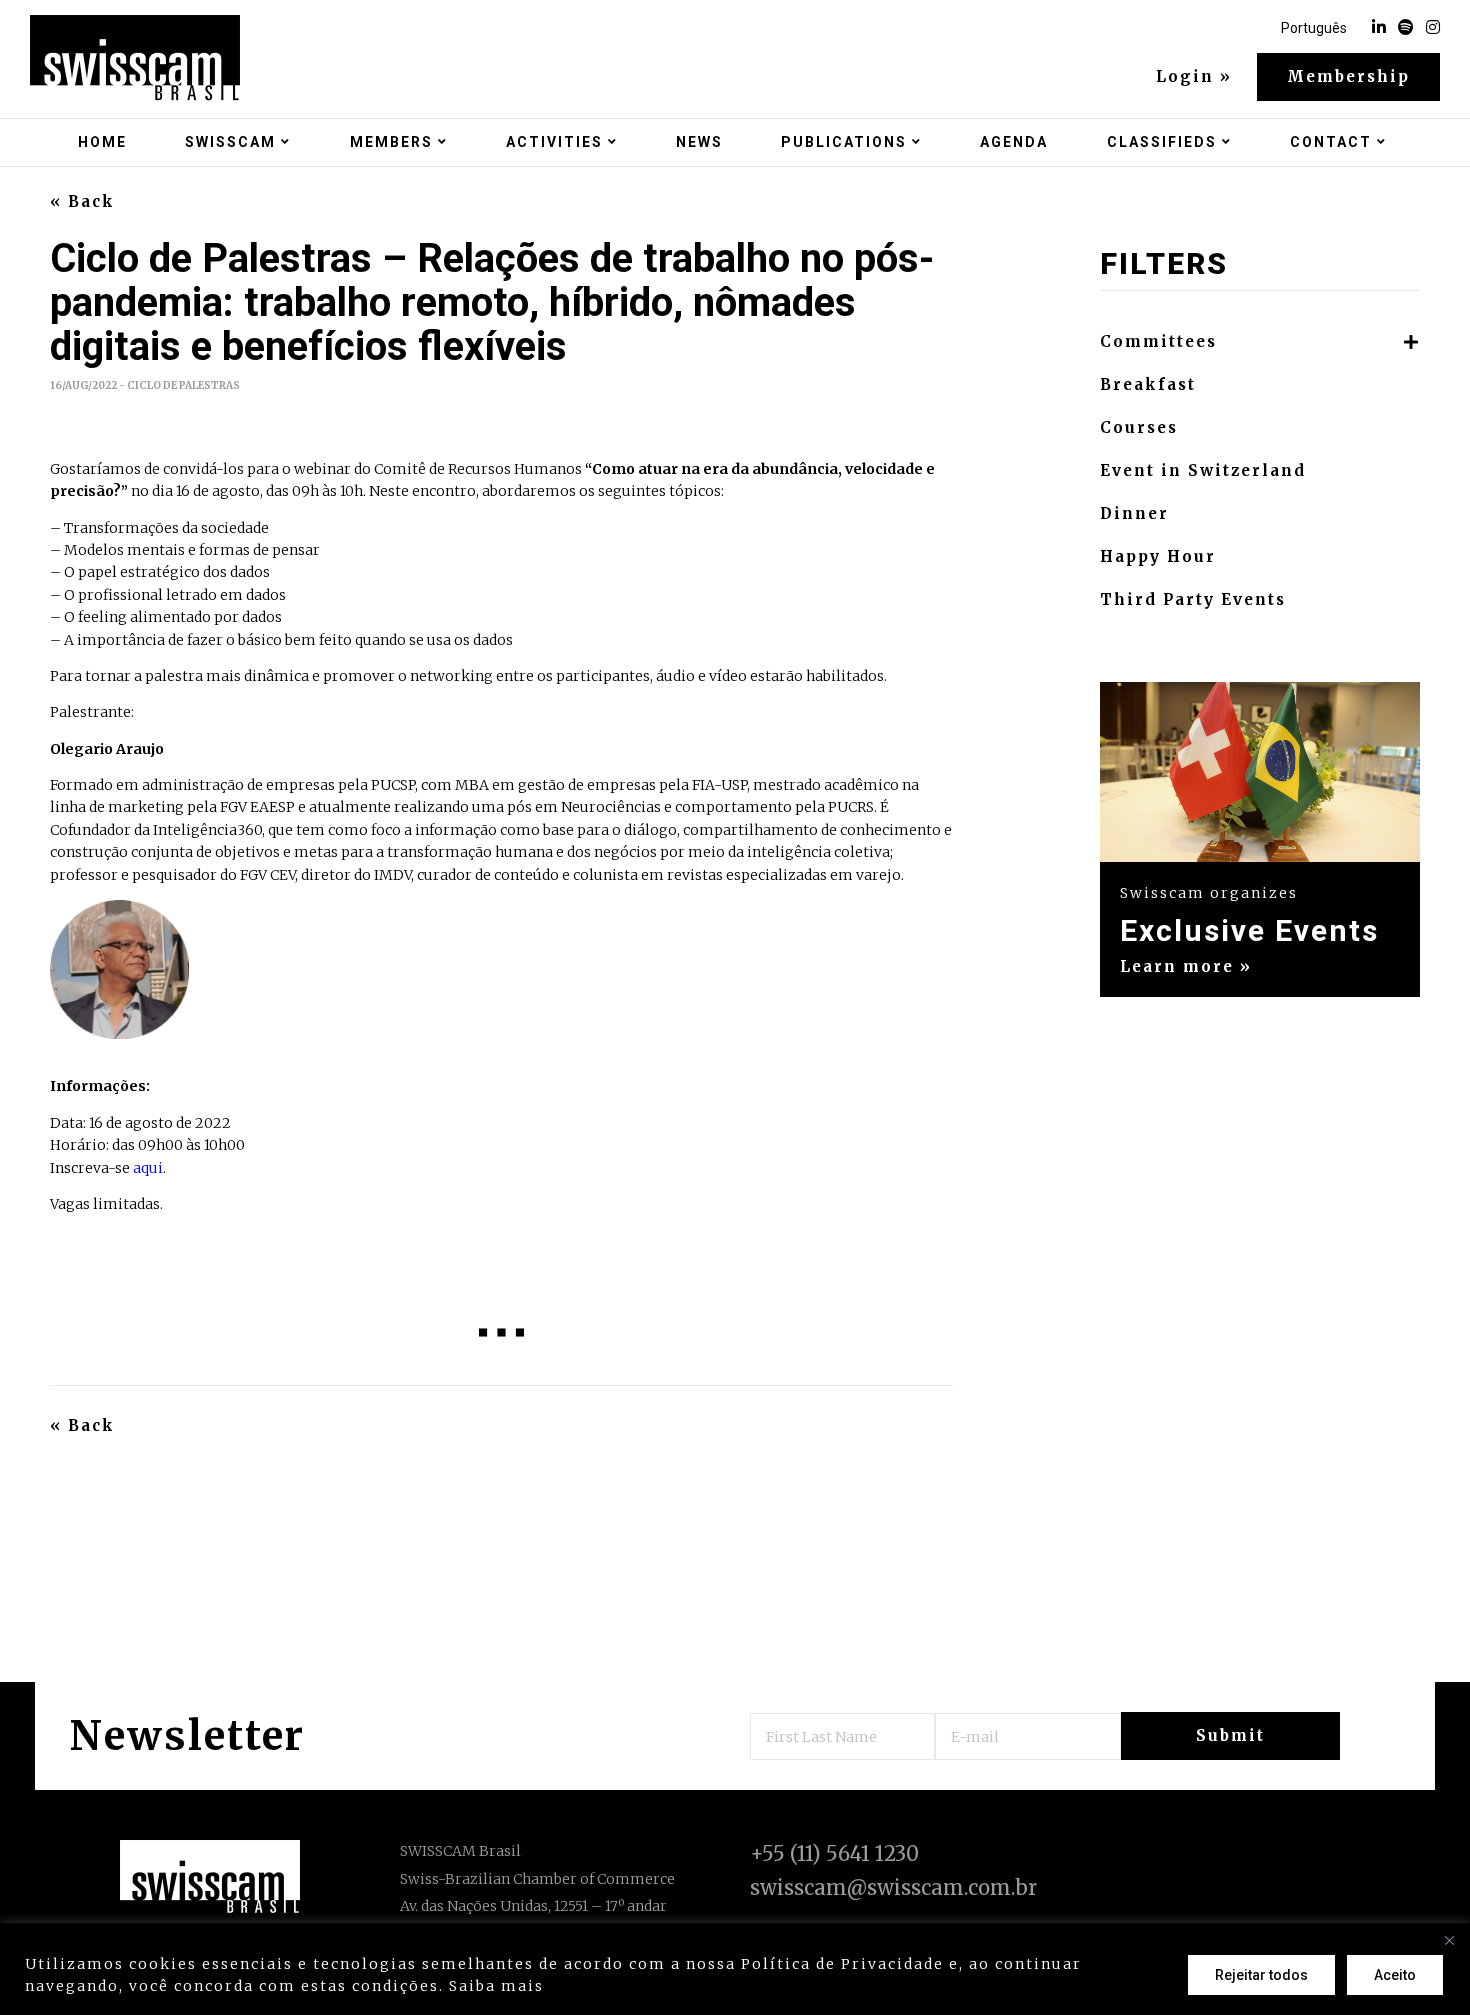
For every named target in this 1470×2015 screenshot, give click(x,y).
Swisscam (230, 142)
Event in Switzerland (1203, 471)
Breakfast (1148, 385)
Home (102, 142)
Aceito (1395, 1975)
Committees (1158, 342)
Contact (1331, 142)
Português (1314, 28)
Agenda (1014, 142)
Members (391, 142)
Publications (844, 142)
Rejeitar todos (1261, 1975)
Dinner (1134, 514)
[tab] (1260, 342)
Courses (1139, 428)
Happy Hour (1158, 557)
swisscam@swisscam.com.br (893, 1887)
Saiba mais (496, 1986)
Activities (554, 142)
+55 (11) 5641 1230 (834, 1853)
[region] (735, 1969)
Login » (1194, 77)
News (699, 142)
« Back (82, 202)
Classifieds (1162, 142)
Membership (1348, 76)
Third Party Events (1193, 600)
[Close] (1449, 1940)
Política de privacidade (651, 1986)
